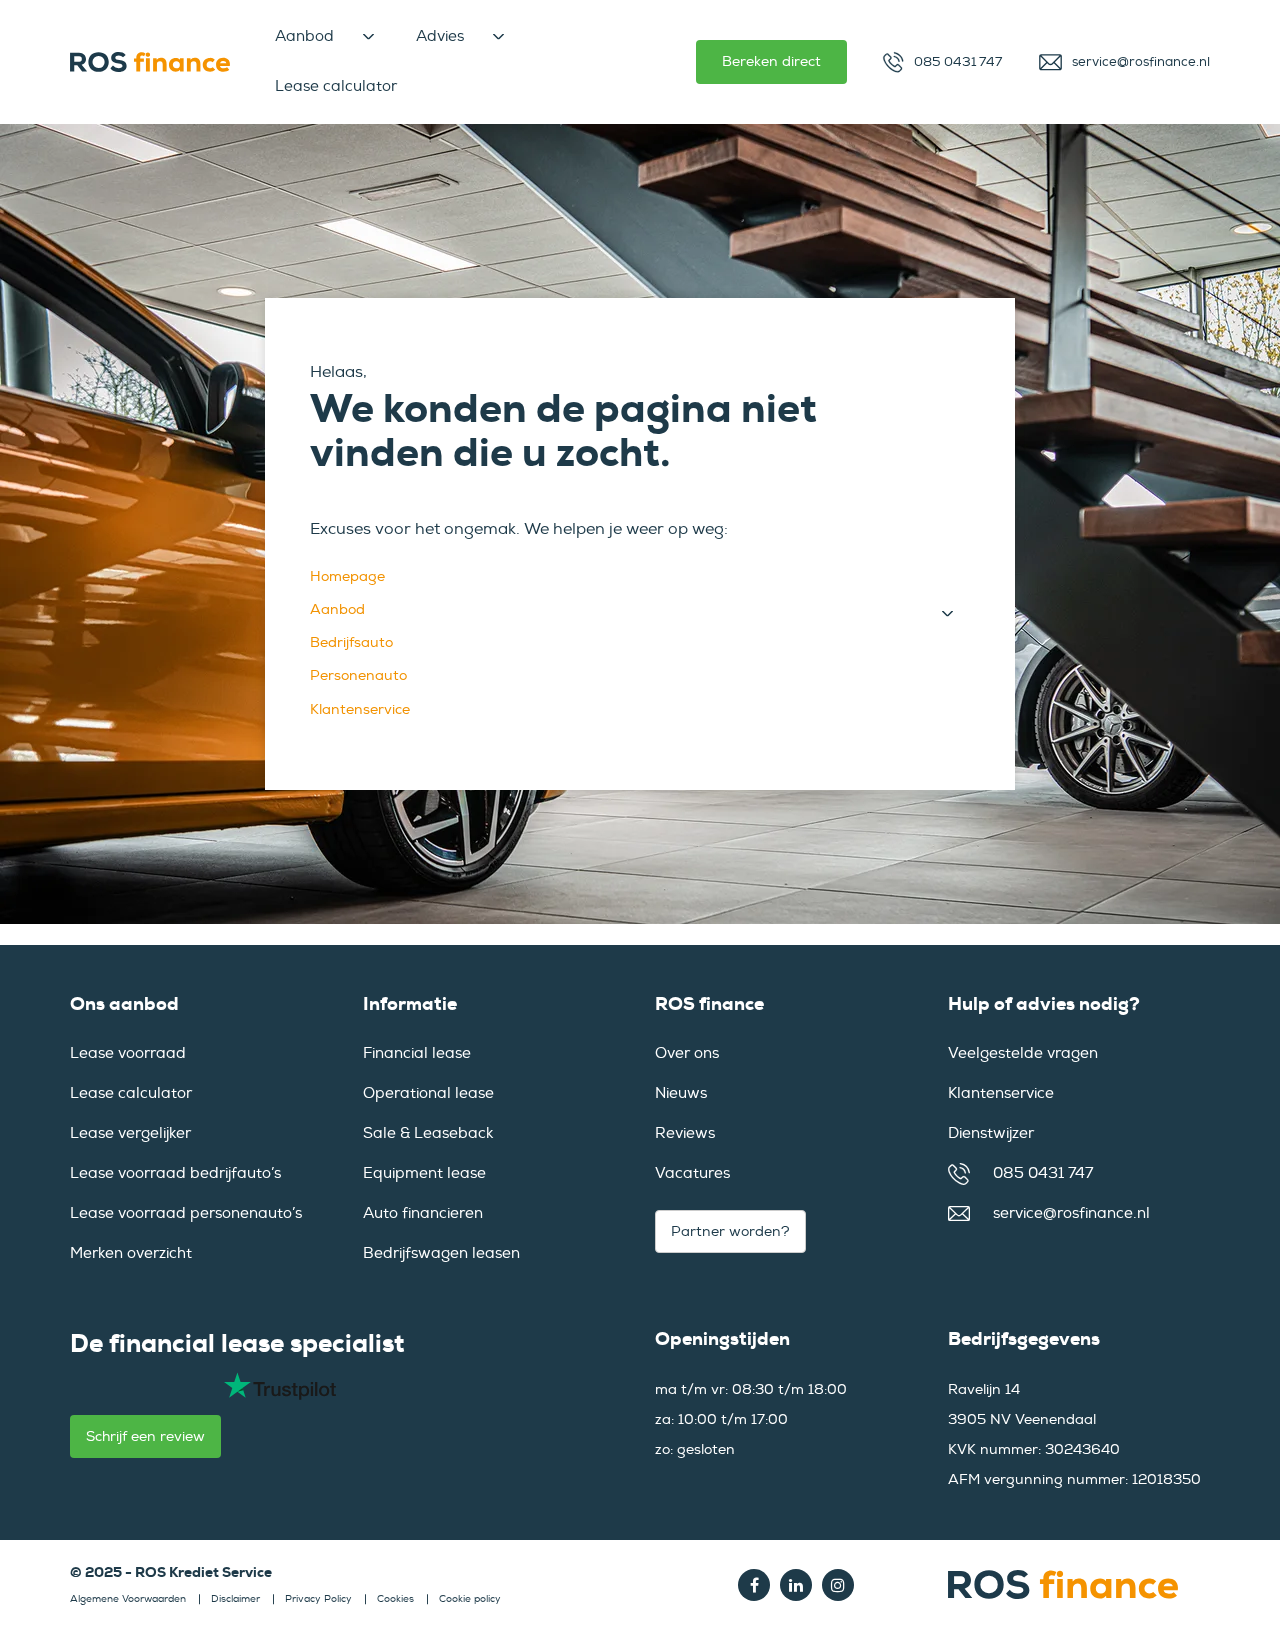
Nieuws (681, 1093)
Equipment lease (424, 1173)
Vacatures (692, 1173)
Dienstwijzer (991, 1133)
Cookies (395, 1599)
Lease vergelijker (130, 1133)
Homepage (347, 576)
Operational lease (428, 1093)
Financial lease (417, 1053)
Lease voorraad (128, 1053)
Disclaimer (235, 1599)
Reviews (685, 1133)
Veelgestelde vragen (1023, 1053)
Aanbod (304, 36)
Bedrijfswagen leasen (441, 1253)
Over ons (687, 1053)
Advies (440, 36)
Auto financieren (423, 1213)
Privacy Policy (318, 1599)
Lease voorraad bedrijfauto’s (175, 1173)
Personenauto (358, 675)
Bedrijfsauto (351, 642)
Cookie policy (470, 1599)
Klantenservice (360, 709)
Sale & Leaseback (428, 1133)
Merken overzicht (131, 1253)
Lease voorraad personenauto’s (186, 1213)
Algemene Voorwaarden (128, 1599)
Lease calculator (336, 86)
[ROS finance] (150, 62)
